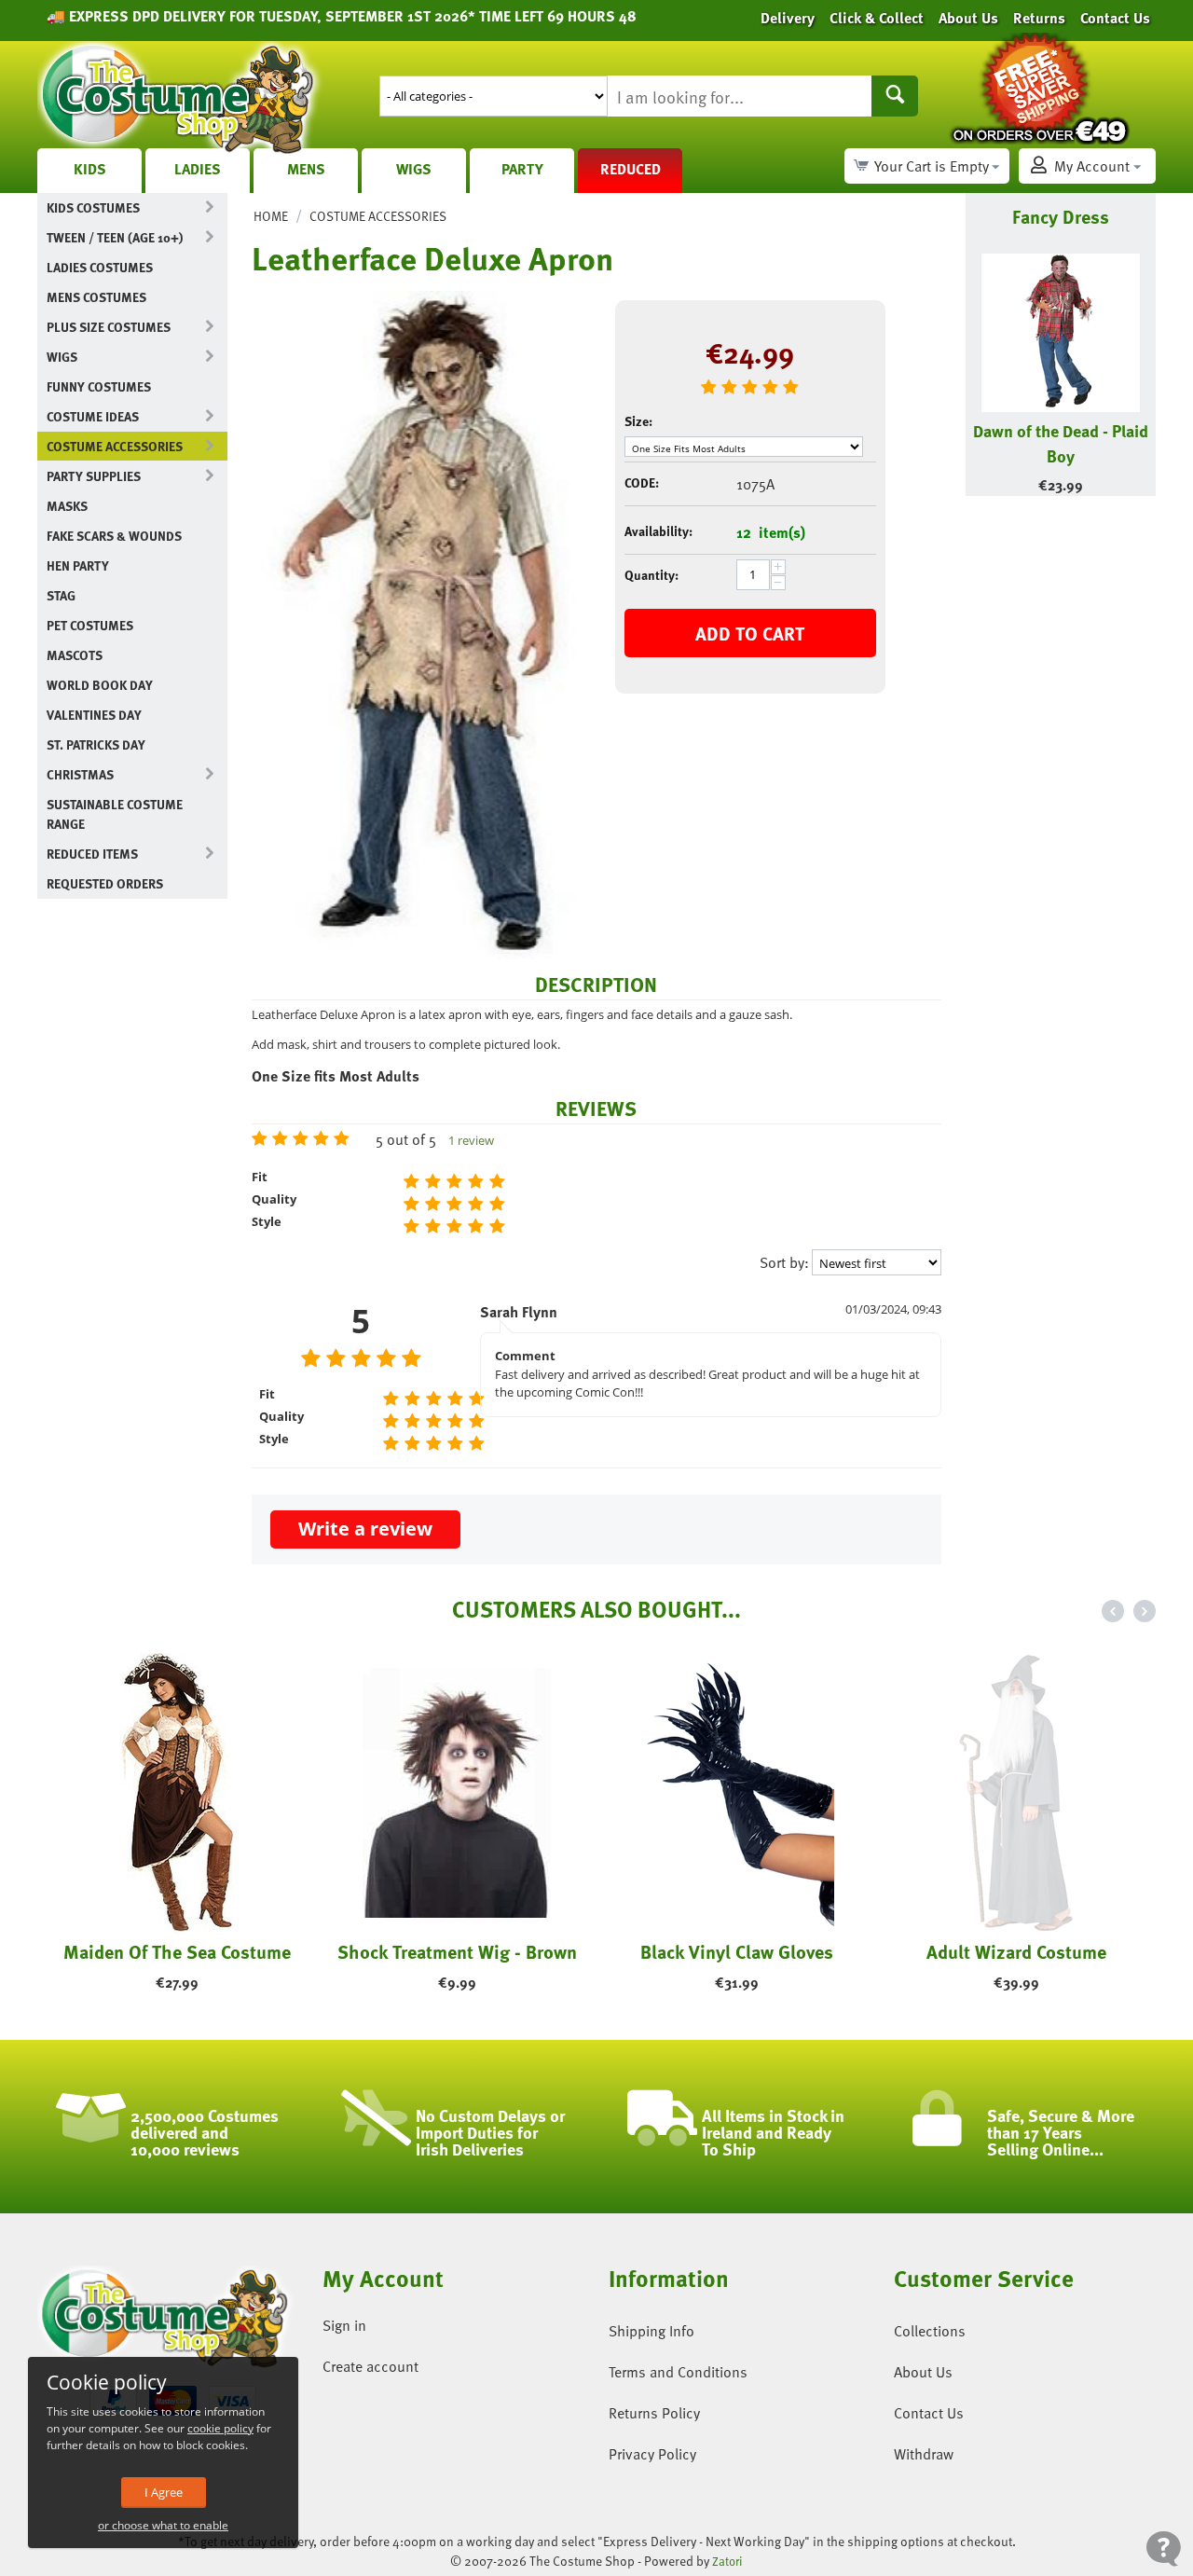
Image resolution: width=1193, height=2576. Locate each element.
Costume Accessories (115, 446)
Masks (67, 506)
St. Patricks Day (96, 744)
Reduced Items (92, 854)
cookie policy (220, 2428)
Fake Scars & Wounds (114, 536)
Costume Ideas (93, 416)
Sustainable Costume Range (115, 814)
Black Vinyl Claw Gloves (737, 1951)
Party (522, 169)
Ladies (198, 169)
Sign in (344, 2325)
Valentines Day (94, 715)
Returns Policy (654, 2413)
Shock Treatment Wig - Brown (457, 1951)
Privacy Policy (652, 2454)
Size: (638, 421)
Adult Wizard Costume (1016, 1951)
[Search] (895, 96)
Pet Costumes (90, 625)
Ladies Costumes (100, 267)
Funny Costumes (99, 386)
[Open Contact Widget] (1164, 2548)
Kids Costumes (93, 207)
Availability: (658, 531)
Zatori (727, 2561)
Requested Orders (105, 883)
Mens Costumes (96, 297)
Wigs (414, 169)
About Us (923, 2372)
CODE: (642, 482)
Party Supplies (94, 476)
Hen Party (78, 565)
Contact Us (929, 2413)
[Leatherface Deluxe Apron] (419, 625)
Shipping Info (651, 2331)
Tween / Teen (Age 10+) (115, 237)
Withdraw (924, 2454)
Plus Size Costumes (109, 327)
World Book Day (100, 685)
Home (271, 216)
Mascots (75, 655)
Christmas (80, 774)
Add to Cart (750, 633)
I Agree (164, 2492)
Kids (90, 169)
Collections (930, 2331)
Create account (370, 2366)
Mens (306, 169)
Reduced (631, 169)
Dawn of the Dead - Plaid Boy (1061, 443)
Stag (61, 595)
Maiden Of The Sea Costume (177, 1951)
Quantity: (651, 575)
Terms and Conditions (678, 2372)
